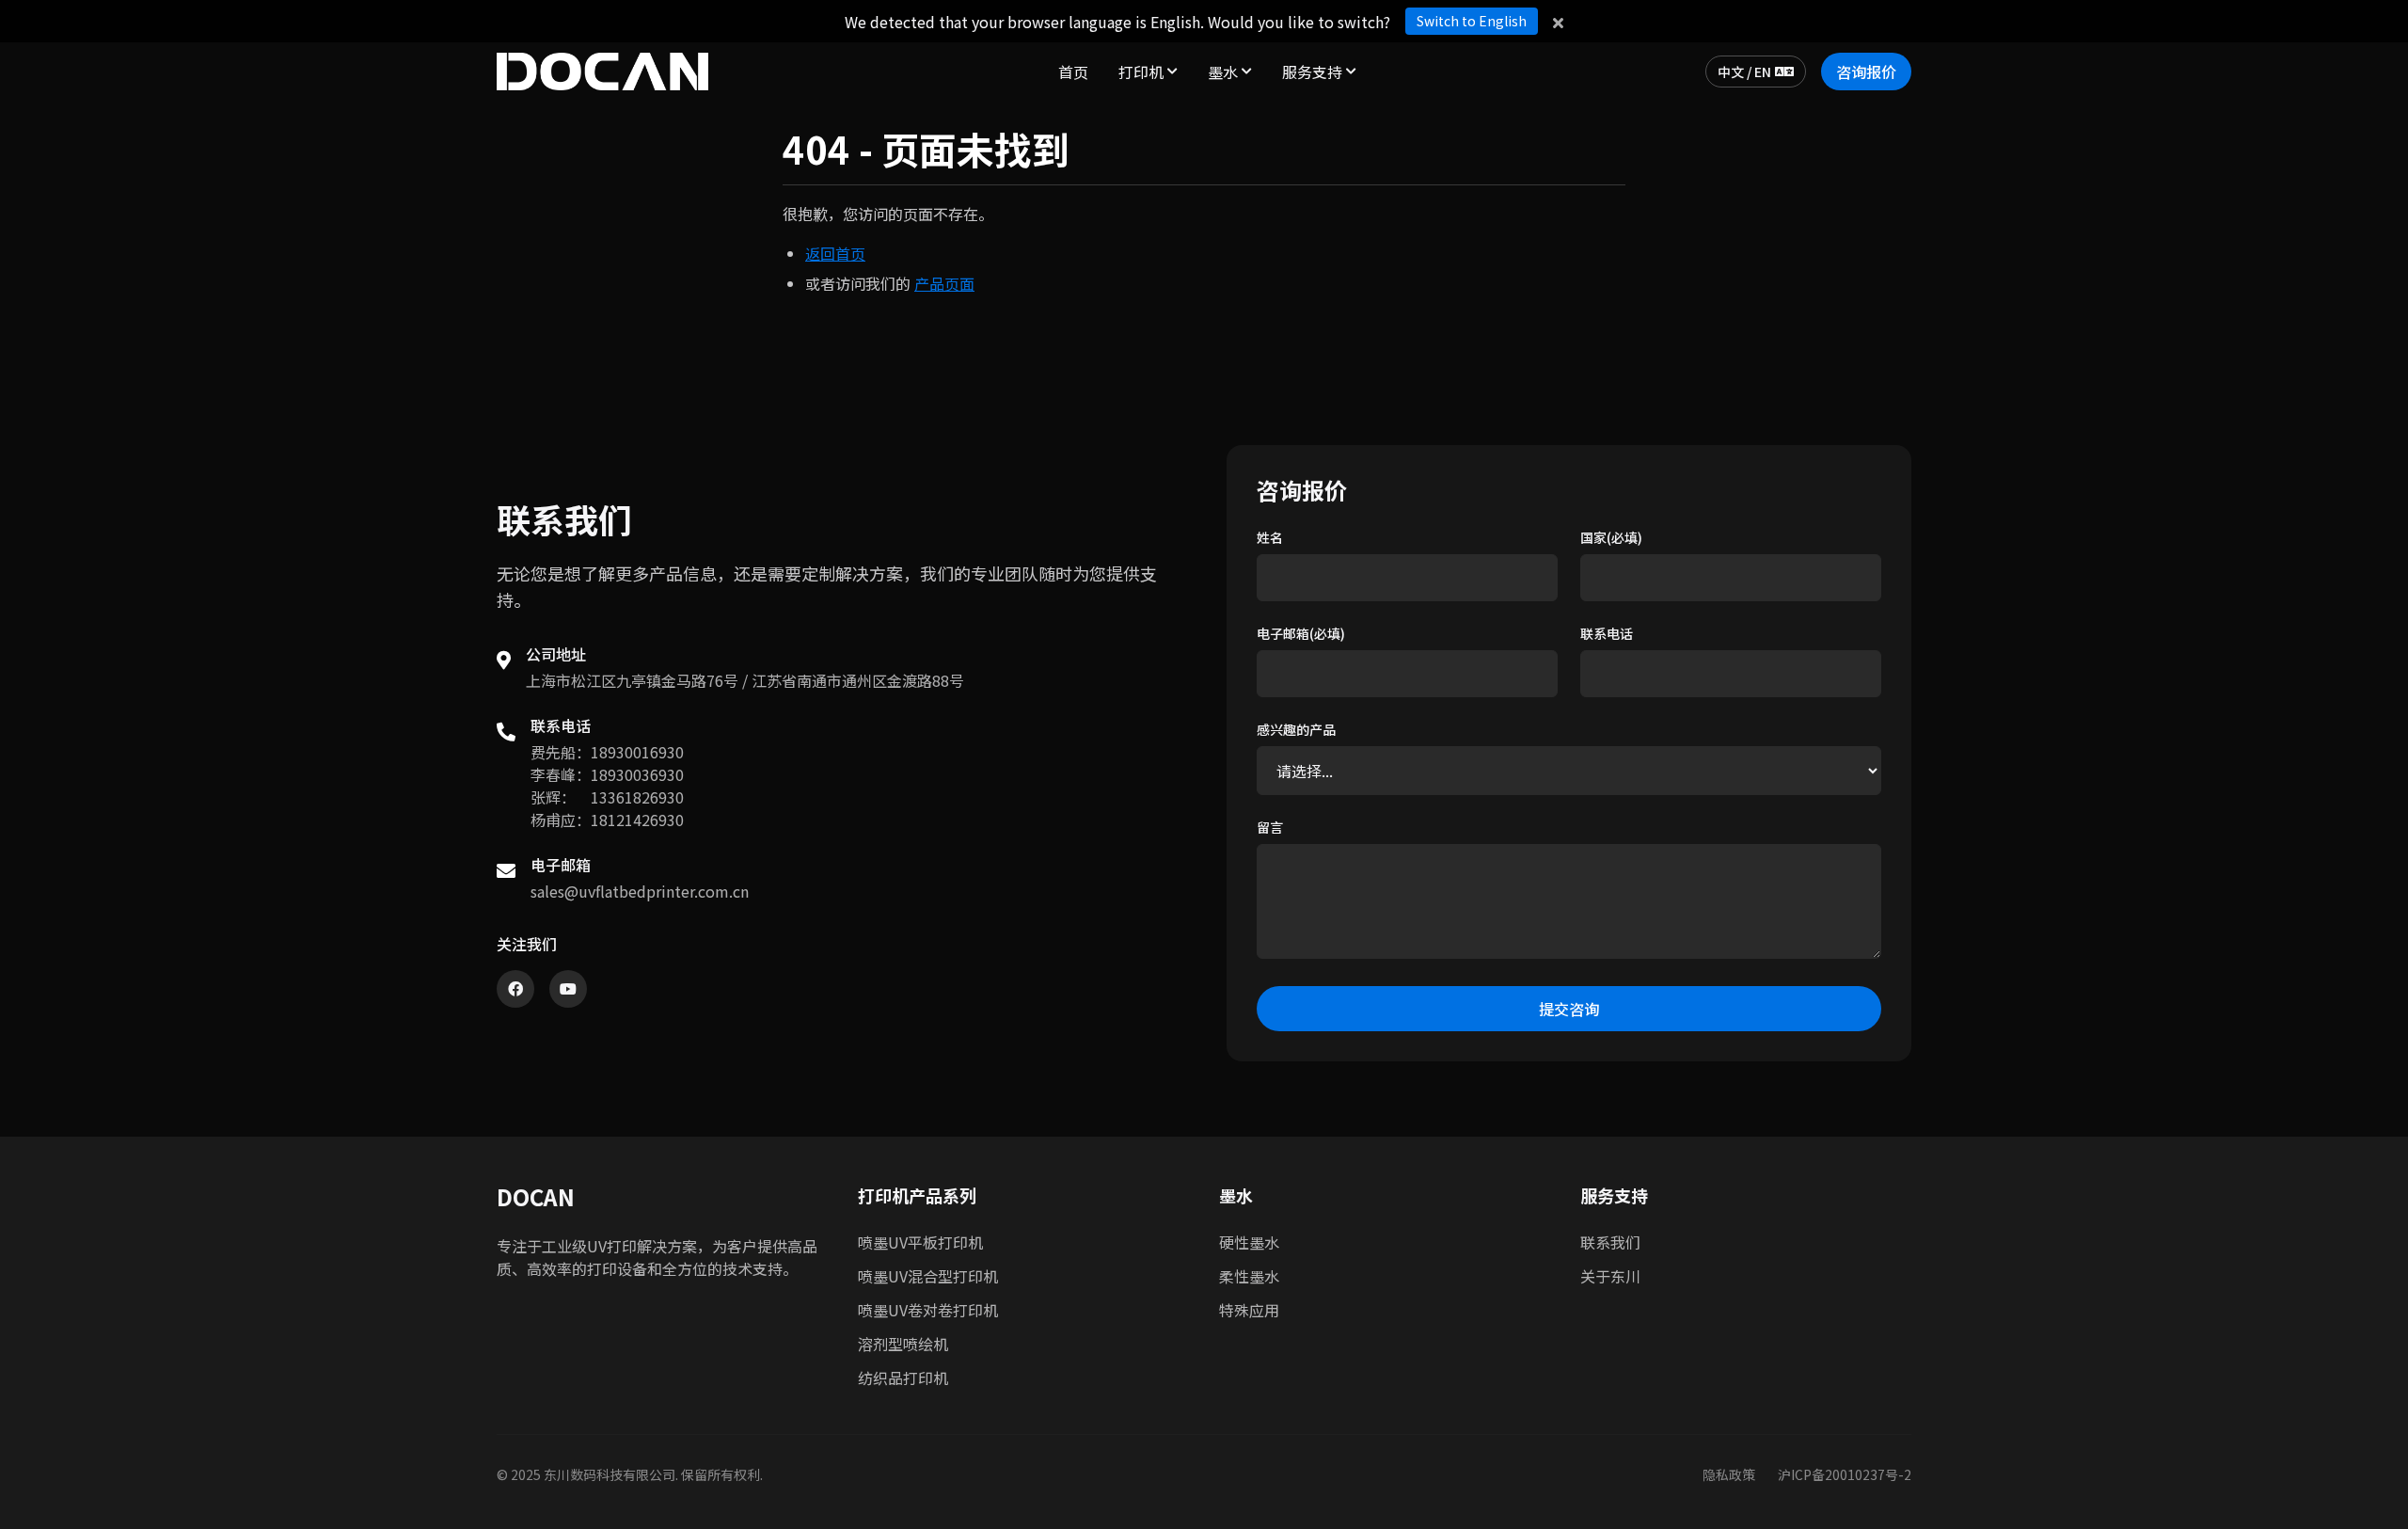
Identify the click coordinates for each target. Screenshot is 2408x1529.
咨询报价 (1866, 72)
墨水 (1223, 72)
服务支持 (1312, 72)
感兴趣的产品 (1296, 729)
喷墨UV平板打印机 (920, 1242)
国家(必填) (1611, 537)
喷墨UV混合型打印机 (928, 1276)
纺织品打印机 (903, 1378)
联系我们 (1610, 1242)
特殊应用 (1249, 1310)
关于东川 (1610, 1276)
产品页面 (944, 283)
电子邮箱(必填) (1301, 633)
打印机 (1141, 72)
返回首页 (835, 253)
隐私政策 (1729, 1474)
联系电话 (1607, 633)
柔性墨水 (1249, 1276)
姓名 (1270, 537)
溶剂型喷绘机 (903, 1344)
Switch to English (1472, 21)
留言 (1270, 827)
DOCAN (536, 1197)
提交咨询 (1569, 1009)
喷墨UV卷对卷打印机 (928, 1310)
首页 (1073, 72)
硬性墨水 (1249, 1242)
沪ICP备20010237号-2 (1845, 1474)
